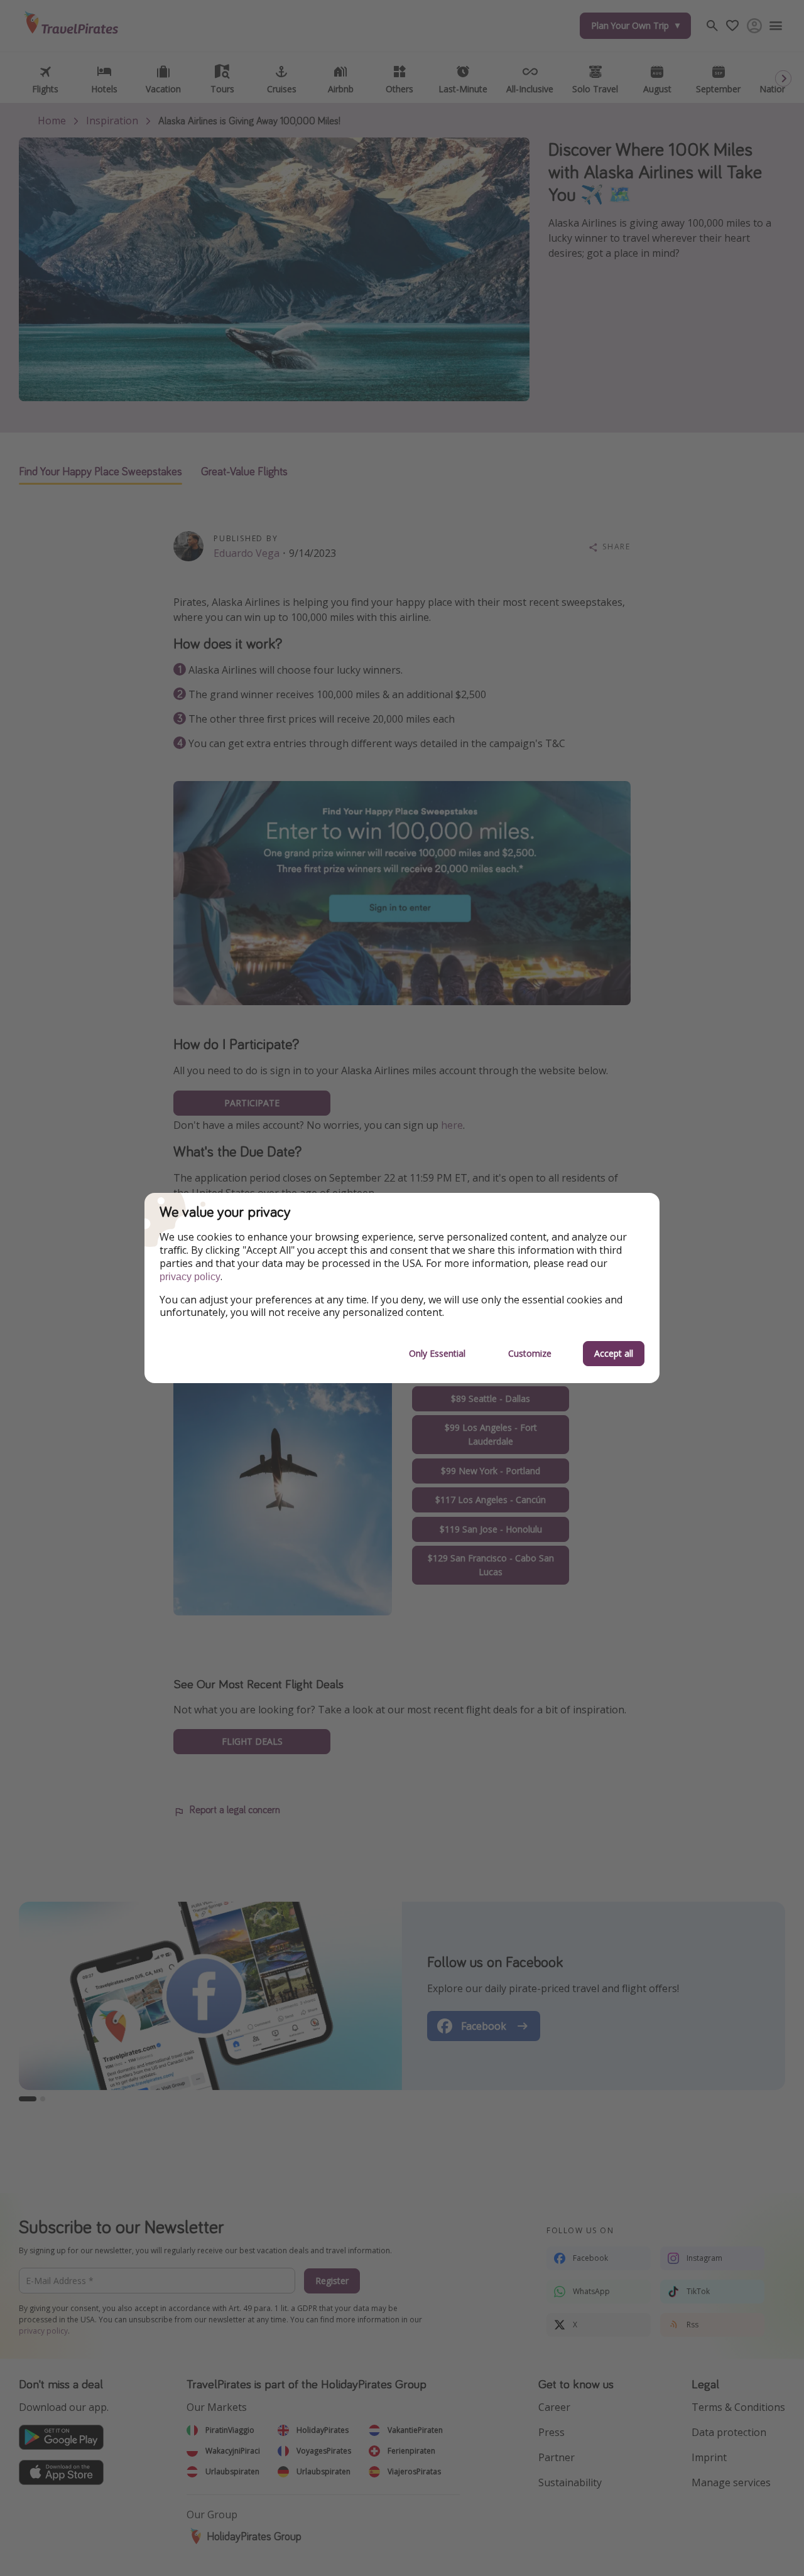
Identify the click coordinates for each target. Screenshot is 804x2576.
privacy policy (190, 1277)
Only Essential (437, 1353)
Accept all (614, 1353)
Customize (530, 1353)
